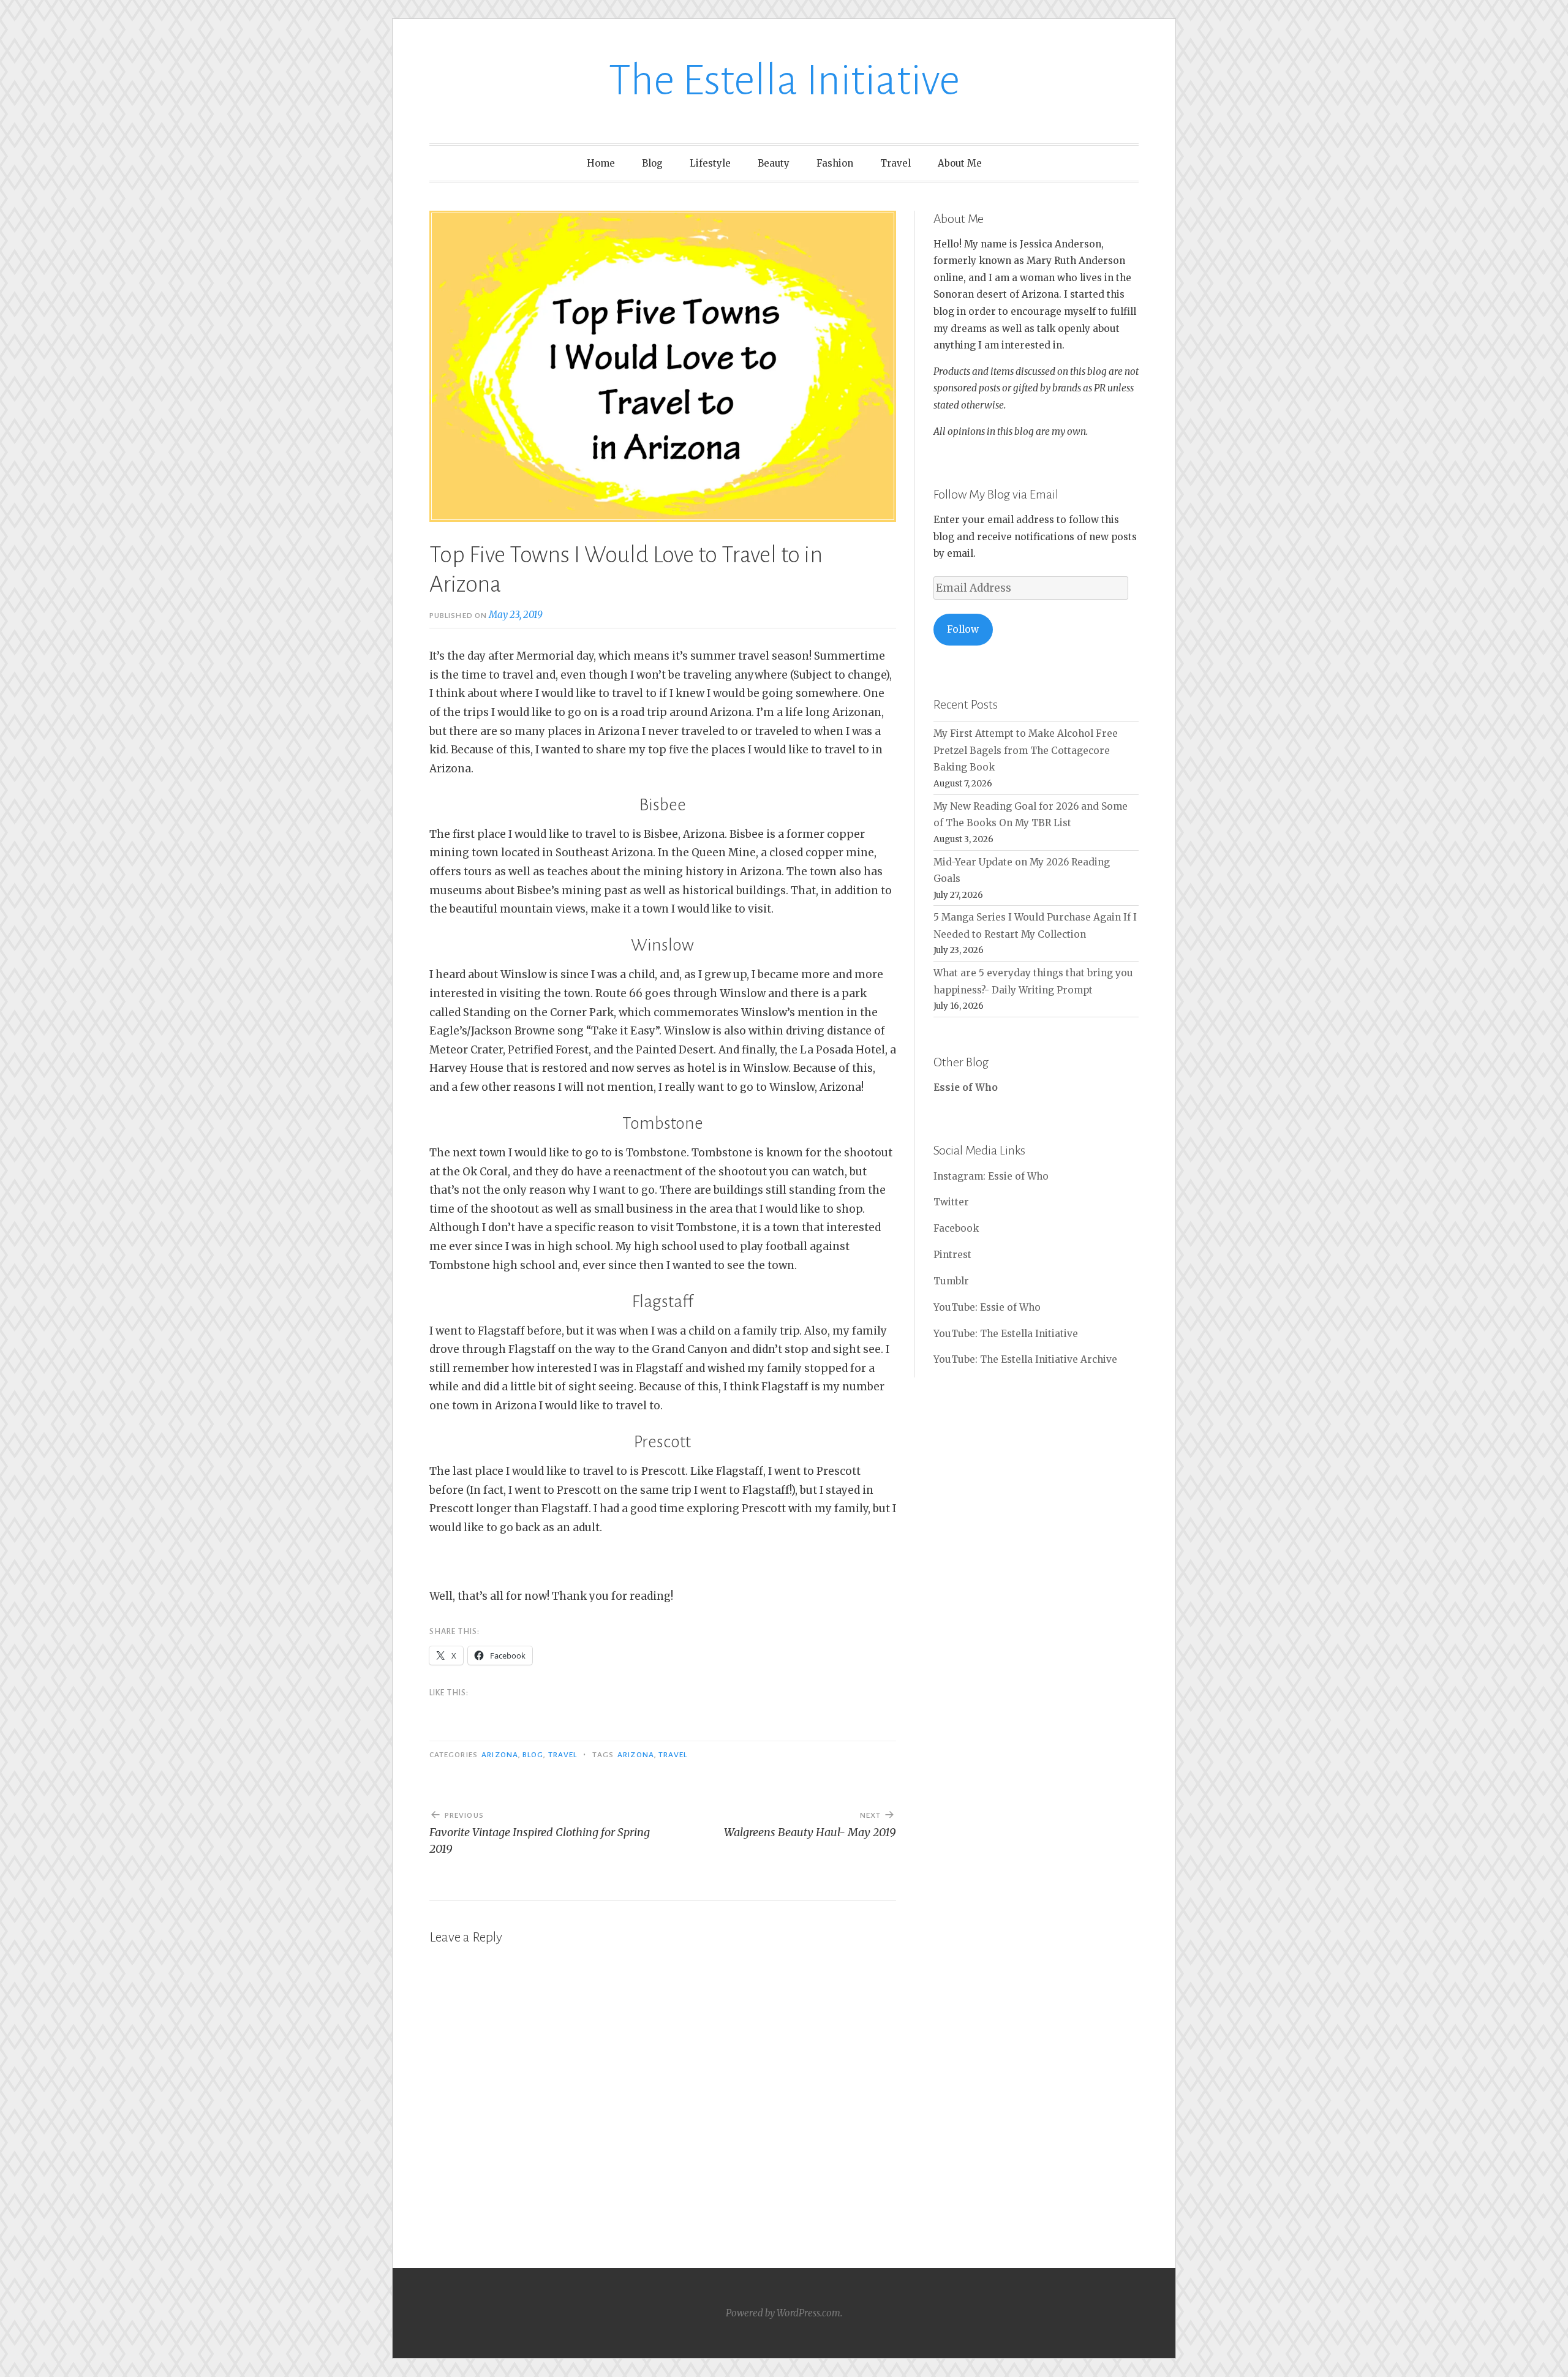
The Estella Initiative (784, 81)
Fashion (835, 163)
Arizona (500, 1755)
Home (601, 163)
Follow (963, 629)
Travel (895, 163)
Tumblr (951, 1281)
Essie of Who (966, 1087)
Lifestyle (710, 163)
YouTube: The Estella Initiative (1006, 1334)
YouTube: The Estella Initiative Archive (1025, 1359)
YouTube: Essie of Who (987, 1307)
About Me (960, 163)
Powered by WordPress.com (783, 2313)
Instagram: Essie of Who (991, 1176)
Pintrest (952, 1255)
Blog (652, 163)
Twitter (951, 1202)
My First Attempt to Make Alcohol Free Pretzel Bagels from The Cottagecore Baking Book (1026, 750)
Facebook (956, 1228)
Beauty (774, 163)
